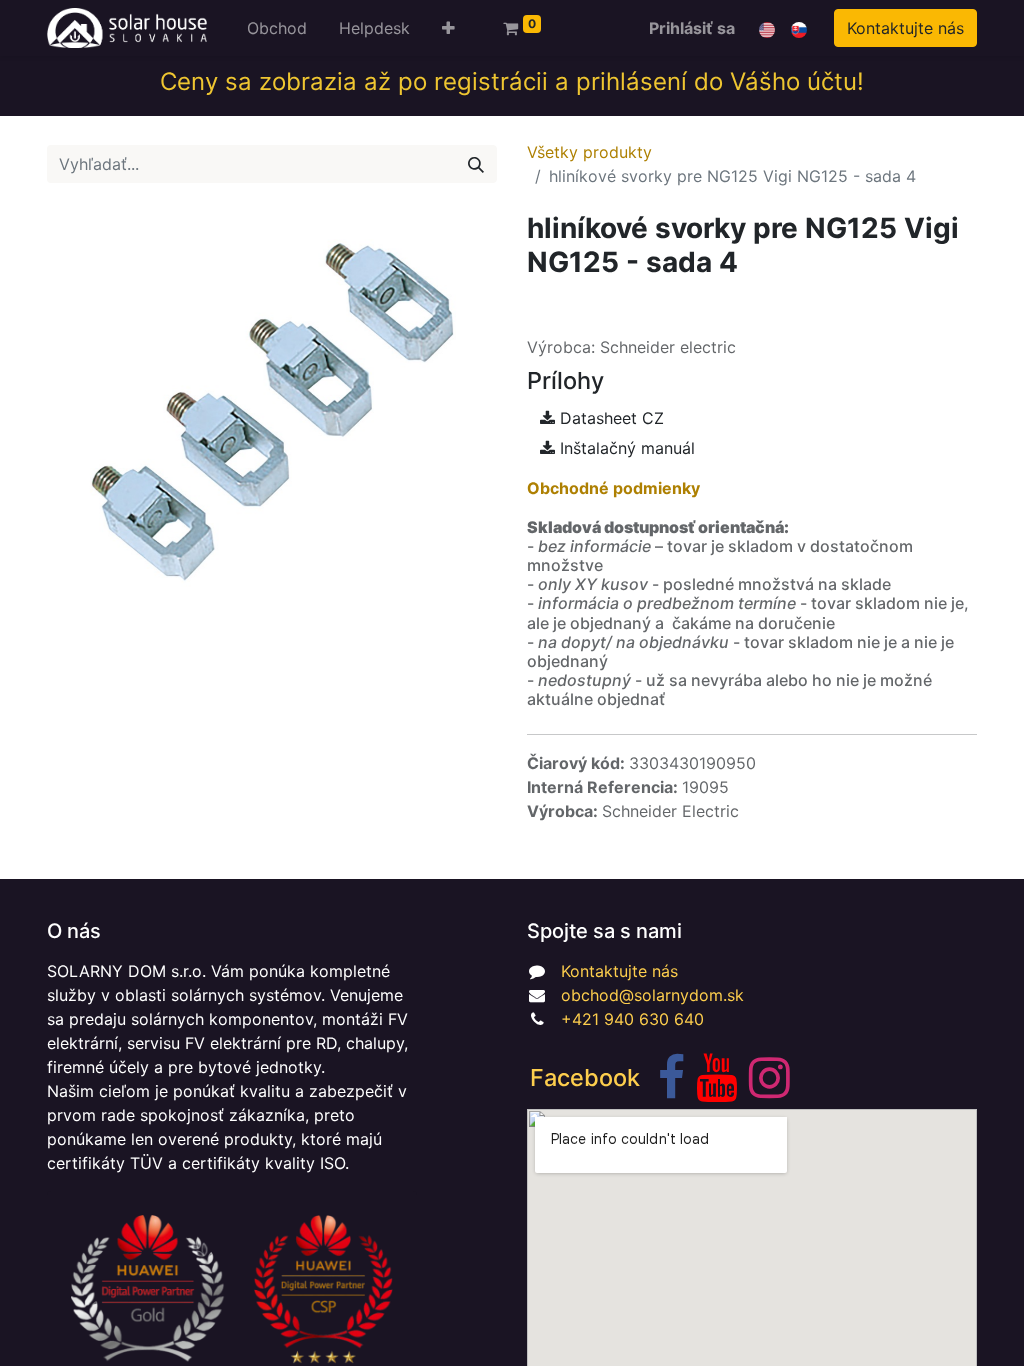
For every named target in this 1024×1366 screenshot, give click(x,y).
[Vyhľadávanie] (476, 164)
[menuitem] (277, 28)
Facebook (585, 1077)
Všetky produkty (589, 152)
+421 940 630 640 (632, 1019)
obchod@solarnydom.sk (652, 995)
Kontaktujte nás (905, 28)
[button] (448, 28)
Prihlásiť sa (692, 28)
